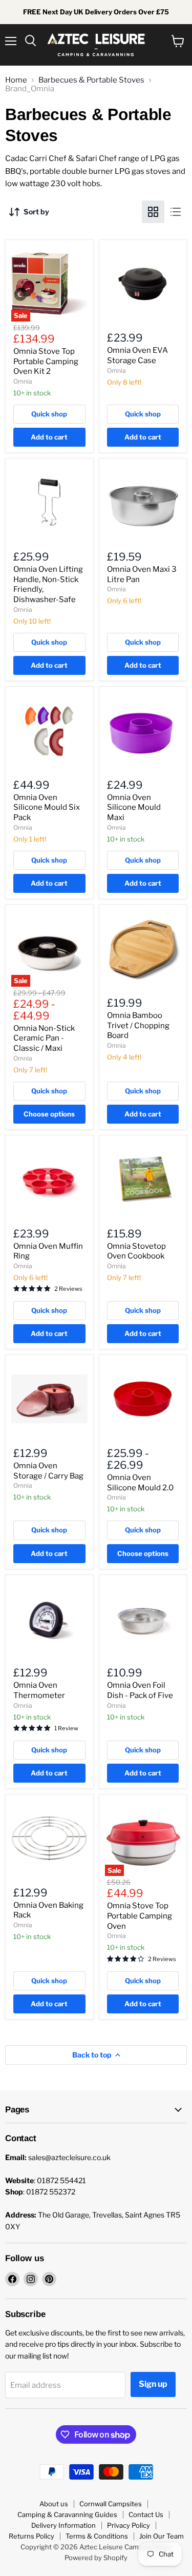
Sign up (153, 2384)
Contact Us (146, 2514)
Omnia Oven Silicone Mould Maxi (134, 807)
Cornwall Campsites (111, 2504)
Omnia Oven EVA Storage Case (137, 355)
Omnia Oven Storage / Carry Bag (48, 1471)
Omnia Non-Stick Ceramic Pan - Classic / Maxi (44, 1038)
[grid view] (153, 212)
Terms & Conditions (97, 2536)
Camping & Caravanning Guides (67, 2514)
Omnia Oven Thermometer (39, 1690)
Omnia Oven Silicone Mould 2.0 (140, 1483)
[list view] (176, 212)
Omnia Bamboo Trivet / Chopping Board (138, 1025)
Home (16, 80)
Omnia (23, 381)
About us (54, 2504)
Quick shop (49, 414)
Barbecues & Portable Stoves (91, 80)
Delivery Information (63, 2525)
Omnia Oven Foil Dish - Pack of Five (140, 1690)
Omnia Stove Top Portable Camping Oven (140, 1916)
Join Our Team (162, 2536)
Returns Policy (31, 2536)
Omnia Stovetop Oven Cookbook (136, 1251)
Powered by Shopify (96, 2558)
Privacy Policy (129, 2525)
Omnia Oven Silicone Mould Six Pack (47, 807)
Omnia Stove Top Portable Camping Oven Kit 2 (46, 361)
